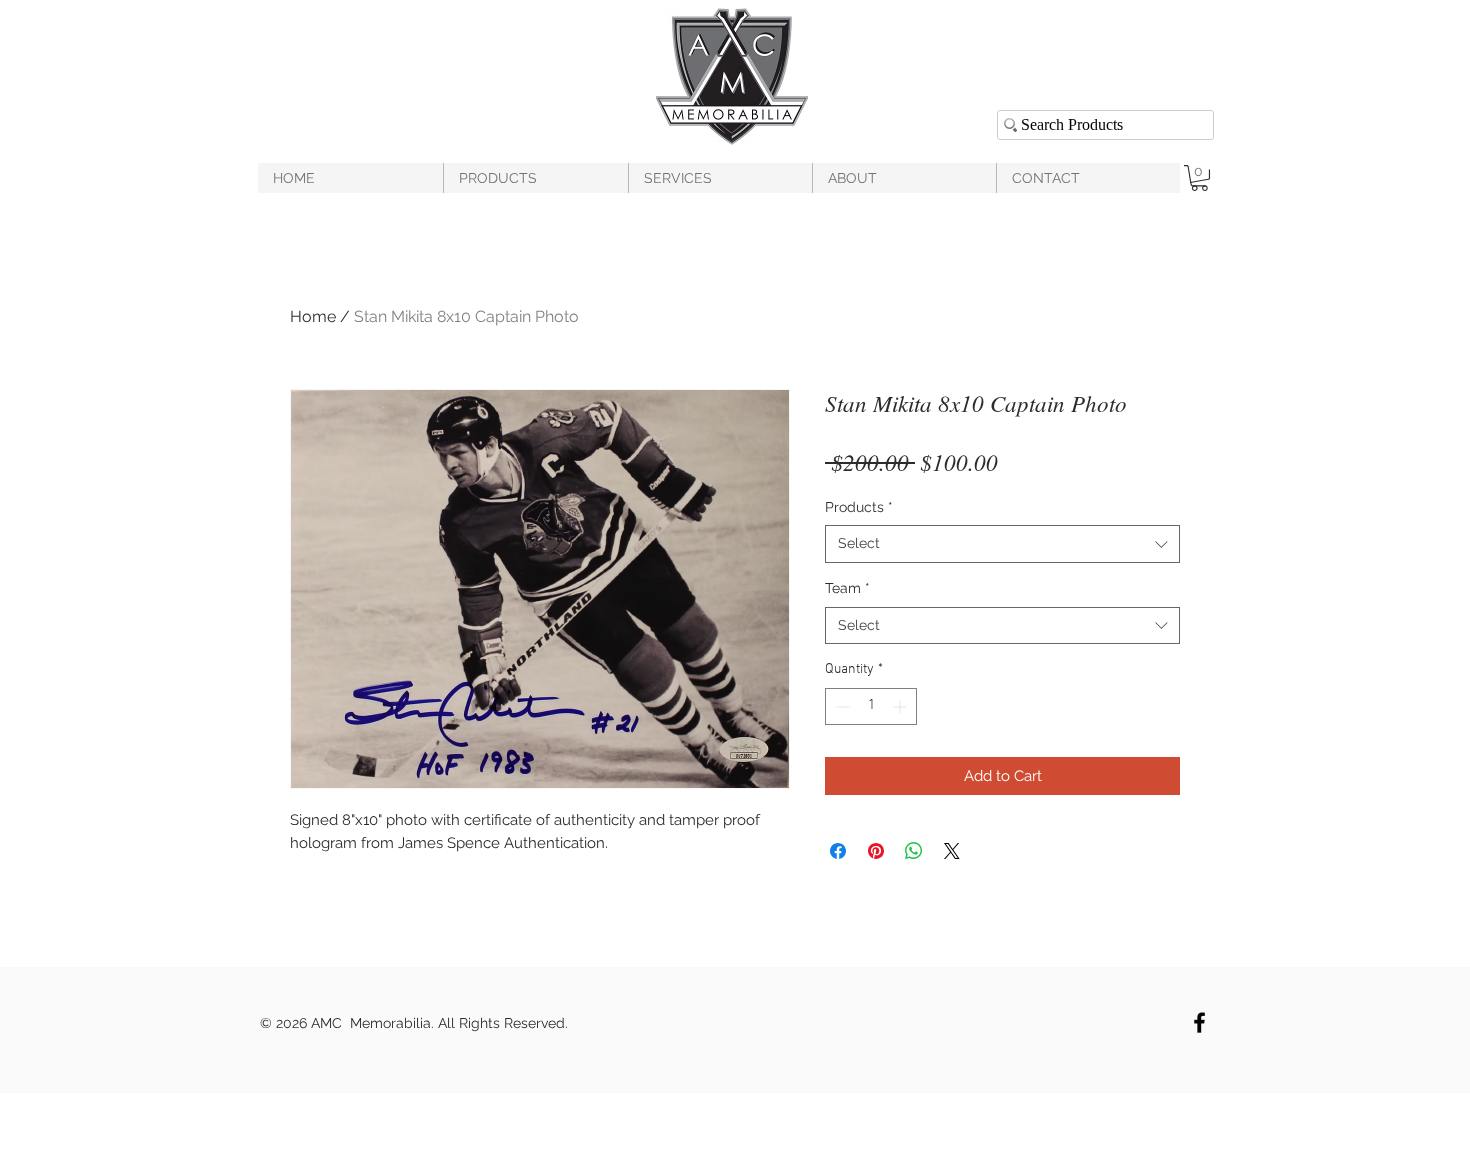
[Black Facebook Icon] (1199, 1022)
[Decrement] (840, 706)
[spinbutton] (871, 706)
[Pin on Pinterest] (876, 851)
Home (313, 316)
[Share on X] (952, 851)
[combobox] (1002, 544)
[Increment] (901, 706)
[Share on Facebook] (838, 851)
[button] (1199, 178)
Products (859, 507)
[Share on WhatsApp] (914, 851)
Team (847, 588)
